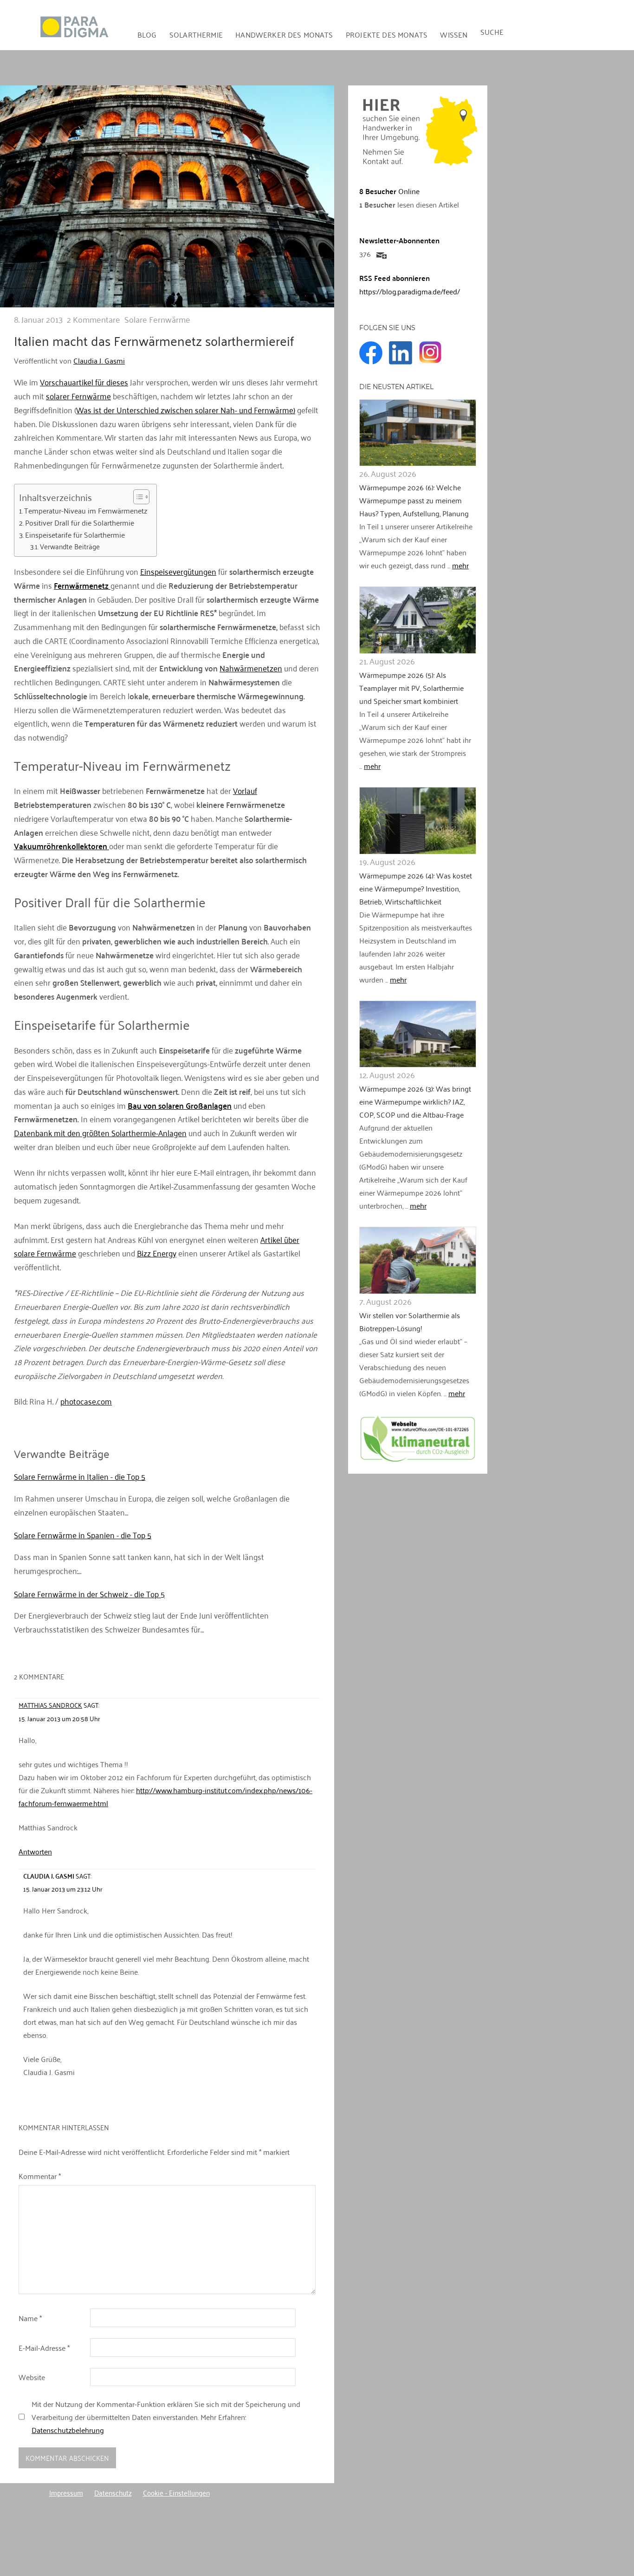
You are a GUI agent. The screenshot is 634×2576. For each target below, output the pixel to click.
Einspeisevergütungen (178, 571)
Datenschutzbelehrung (68, 2430)
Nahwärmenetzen (251, 668)
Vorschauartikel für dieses (84, 382)
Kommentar (40, 2176)
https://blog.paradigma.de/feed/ (410, 291)
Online (389, 191)
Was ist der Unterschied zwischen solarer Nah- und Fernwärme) (186, 410)
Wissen (454, 34)
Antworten (35, 1851)
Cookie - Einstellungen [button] (176, 2492)
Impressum (66, 2492)
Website (32, 2377)
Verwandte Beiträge (70, 546)
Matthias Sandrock (50, 1705)
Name (30, 2318)
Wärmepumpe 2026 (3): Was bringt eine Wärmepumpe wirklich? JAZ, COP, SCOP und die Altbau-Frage (415, 1101)
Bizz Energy (157, 1253)
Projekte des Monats (387, 34)
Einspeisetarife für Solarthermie (75, 535)
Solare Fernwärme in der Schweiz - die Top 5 (89, 1594)
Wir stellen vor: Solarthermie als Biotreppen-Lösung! (410, 1321)
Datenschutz (113, 2492)
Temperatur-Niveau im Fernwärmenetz (86, 511)
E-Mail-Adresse (44, 2348)
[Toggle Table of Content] (137, 497)
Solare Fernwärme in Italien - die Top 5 (80, 1476)
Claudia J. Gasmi (99, 360)
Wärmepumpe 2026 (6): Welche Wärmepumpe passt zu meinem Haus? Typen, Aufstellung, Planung (414, 500)
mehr (460, 565)
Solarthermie (196, 34)
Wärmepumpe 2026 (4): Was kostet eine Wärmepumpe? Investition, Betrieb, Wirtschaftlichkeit (416, 888)
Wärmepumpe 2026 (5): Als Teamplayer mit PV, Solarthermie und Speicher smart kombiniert (411, 688)
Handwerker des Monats (284, 34)
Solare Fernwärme (157, 319)
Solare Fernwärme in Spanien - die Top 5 (83, 1535)
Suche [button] (492, 32)
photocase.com (86, 1401)
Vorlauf (245, 790)
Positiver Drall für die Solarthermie (80, 523)
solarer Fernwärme (78, 396)
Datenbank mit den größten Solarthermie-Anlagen (100, 1132)
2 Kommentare (94, 319)
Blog (147, 34)
